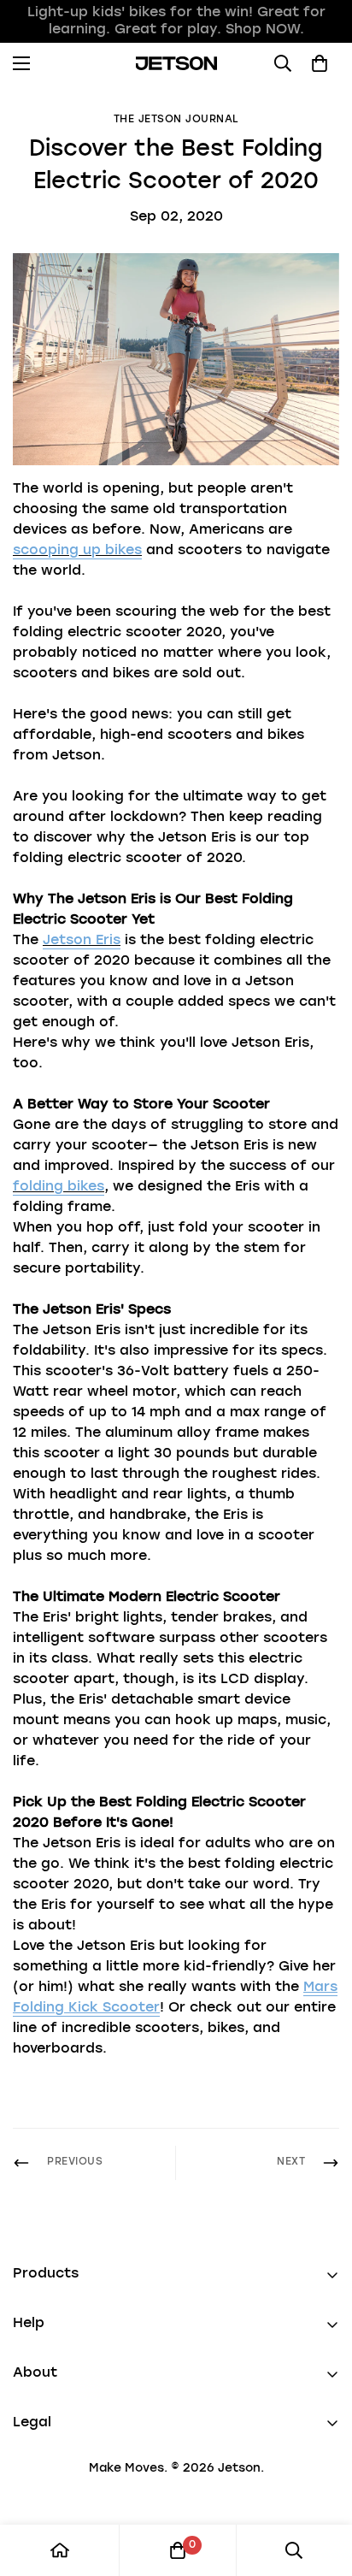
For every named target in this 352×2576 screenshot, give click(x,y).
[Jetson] (176, 63)
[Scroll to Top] (321, 2485)
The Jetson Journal (176, 120)
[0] (178, 2550)
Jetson (239, 2468)
